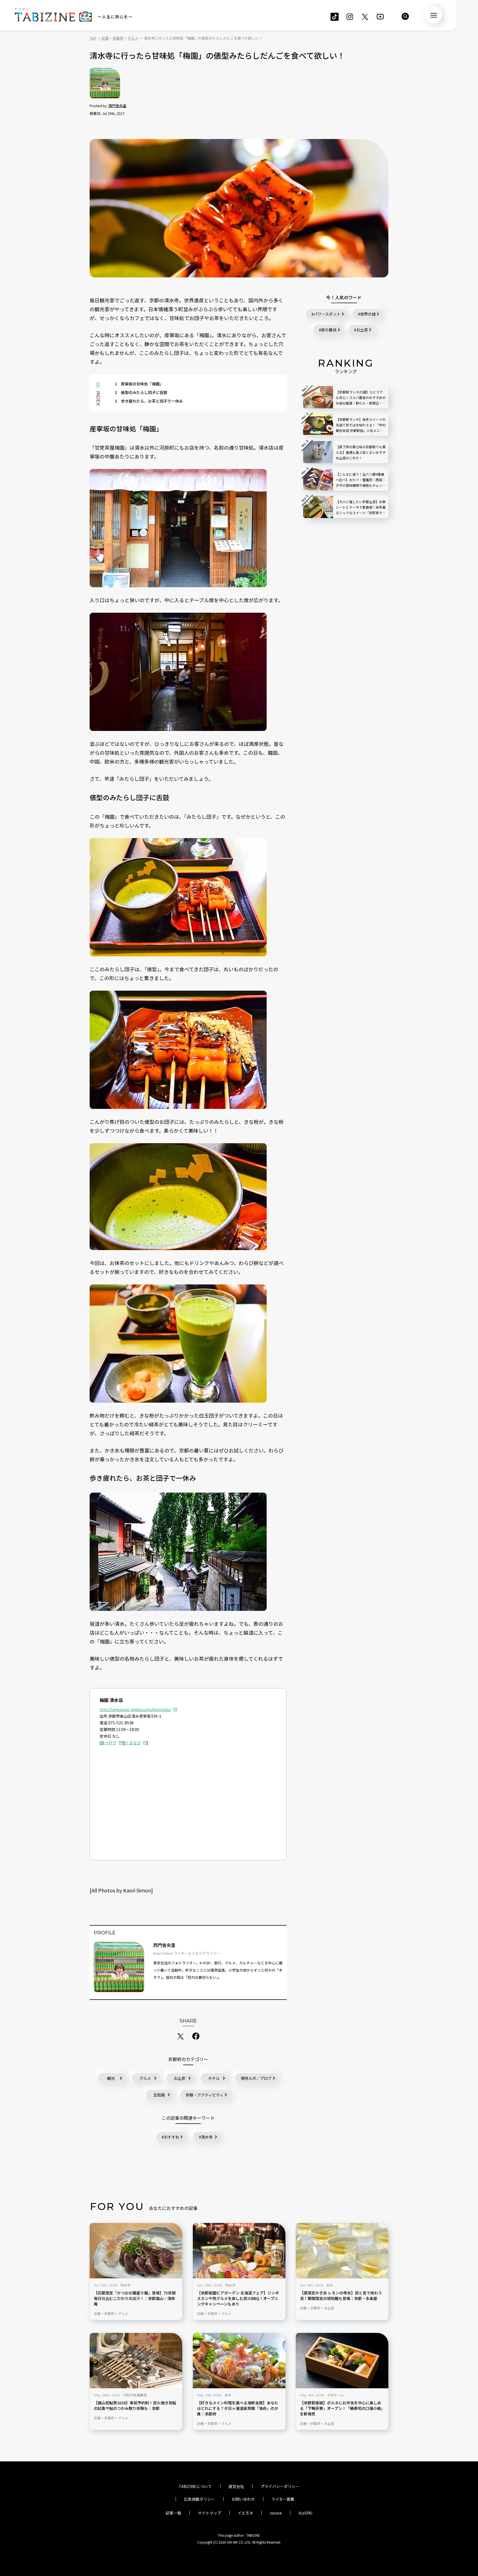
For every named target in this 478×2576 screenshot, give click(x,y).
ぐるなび (133, 1743)
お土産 (180, 2078)
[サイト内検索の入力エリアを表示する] (405, 16)
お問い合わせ (243, 2499)
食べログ (109, 1743)
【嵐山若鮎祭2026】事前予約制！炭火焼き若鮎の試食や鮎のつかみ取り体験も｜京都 (135, 2406)
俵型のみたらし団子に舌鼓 (141, 392)
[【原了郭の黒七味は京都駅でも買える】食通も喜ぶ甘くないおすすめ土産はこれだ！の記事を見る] (318, 452)
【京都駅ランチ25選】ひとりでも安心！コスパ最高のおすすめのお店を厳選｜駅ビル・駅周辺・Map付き (361, 398)
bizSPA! (305, 2513)
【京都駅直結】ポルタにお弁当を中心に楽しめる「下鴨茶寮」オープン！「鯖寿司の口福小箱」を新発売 (341, 2408)
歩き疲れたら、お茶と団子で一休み (149, 401)
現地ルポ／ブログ (256, 2078)
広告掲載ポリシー (199, 2499)
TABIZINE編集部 (135, 2395)
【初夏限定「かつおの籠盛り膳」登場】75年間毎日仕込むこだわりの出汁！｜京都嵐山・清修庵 (135, 2298)
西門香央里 (117, 106)
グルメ (145, 2078)
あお (330, 2285)
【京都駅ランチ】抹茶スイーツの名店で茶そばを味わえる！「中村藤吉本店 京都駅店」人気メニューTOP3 (361, 425)
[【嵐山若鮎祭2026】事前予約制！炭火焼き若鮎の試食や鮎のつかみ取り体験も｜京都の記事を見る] (136, 2361)
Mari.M (125, 2285)
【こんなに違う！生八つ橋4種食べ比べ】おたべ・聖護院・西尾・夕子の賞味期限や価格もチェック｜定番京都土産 (361, 480)
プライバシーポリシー (280, 2486)
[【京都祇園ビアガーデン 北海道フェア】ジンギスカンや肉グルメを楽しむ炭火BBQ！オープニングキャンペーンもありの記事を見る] (239, 2251)
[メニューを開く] (434, 15)
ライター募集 (283, 2499)
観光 (111, 2078)
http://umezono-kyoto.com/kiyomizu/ (135, 1709)
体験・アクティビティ (205, 2095)
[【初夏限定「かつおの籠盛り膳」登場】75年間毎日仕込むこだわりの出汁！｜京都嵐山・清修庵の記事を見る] (136, 2251)
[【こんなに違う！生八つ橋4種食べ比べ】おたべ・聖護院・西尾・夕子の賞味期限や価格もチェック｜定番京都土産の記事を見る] (318, 480)
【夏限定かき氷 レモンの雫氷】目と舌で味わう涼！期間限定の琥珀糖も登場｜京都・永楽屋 (341, 2296)
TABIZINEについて (195, 2486)
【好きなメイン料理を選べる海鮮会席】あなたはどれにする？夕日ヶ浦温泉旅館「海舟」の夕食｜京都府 (238, 2408)
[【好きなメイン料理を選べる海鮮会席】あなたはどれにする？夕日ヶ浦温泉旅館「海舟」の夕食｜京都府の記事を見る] (239, 2361)
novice (276, 2513)
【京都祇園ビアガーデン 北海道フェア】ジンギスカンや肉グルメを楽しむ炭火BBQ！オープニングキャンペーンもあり (238, 2298)
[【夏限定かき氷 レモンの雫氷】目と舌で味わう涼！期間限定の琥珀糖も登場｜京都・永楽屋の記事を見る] (342, 2251)
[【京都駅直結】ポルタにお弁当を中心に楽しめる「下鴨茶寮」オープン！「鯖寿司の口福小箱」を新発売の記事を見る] (342, 2361)
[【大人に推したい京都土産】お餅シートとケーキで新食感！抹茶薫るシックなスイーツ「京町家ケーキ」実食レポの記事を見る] (318, 507)
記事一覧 (173, 2513)
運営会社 (236, 2486)
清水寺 (207, 2137)
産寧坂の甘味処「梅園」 (139, 384)
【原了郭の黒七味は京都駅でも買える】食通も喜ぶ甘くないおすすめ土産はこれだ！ (361, 452)
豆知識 (159, 2095)
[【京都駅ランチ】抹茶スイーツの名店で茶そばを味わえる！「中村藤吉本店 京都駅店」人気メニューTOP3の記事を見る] (318, 425)
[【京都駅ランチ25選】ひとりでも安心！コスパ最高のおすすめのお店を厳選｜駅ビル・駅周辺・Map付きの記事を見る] (318, 397)
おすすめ (172, 2137)
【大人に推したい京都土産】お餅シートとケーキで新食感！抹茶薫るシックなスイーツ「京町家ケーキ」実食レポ (361, 507)
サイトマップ (209, 2513)
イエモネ (245, 2513)
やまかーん (336, 2395)
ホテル (214, 2078)
